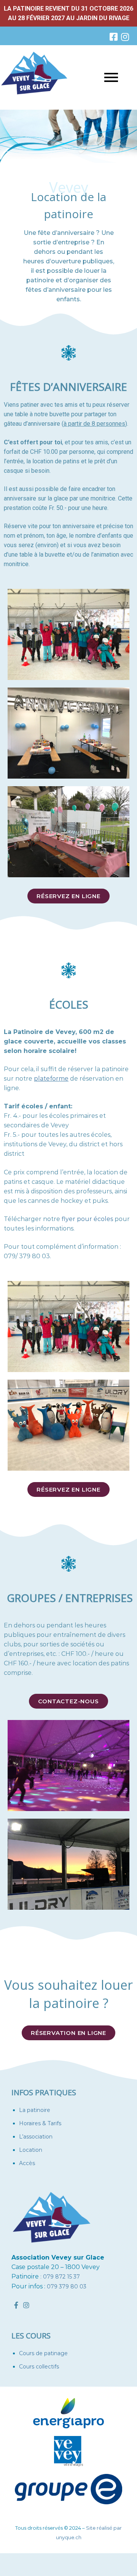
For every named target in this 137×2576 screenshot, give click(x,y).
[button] (68, 896)
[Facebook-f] (16, 2305)
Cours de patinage (43, 2353)
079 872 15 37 (61, 2277)
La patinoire (35, 2110)
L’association (36, 2137)
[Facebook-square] (113, 37)
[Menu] (99, 77)
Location (31, 2150)
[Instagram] (125, 37)
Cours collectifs (39, 2367)
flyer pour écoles (87, 1219)
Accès (27, 2163)
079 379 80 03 (67, 2286)
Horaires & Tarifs (40, 2123)
